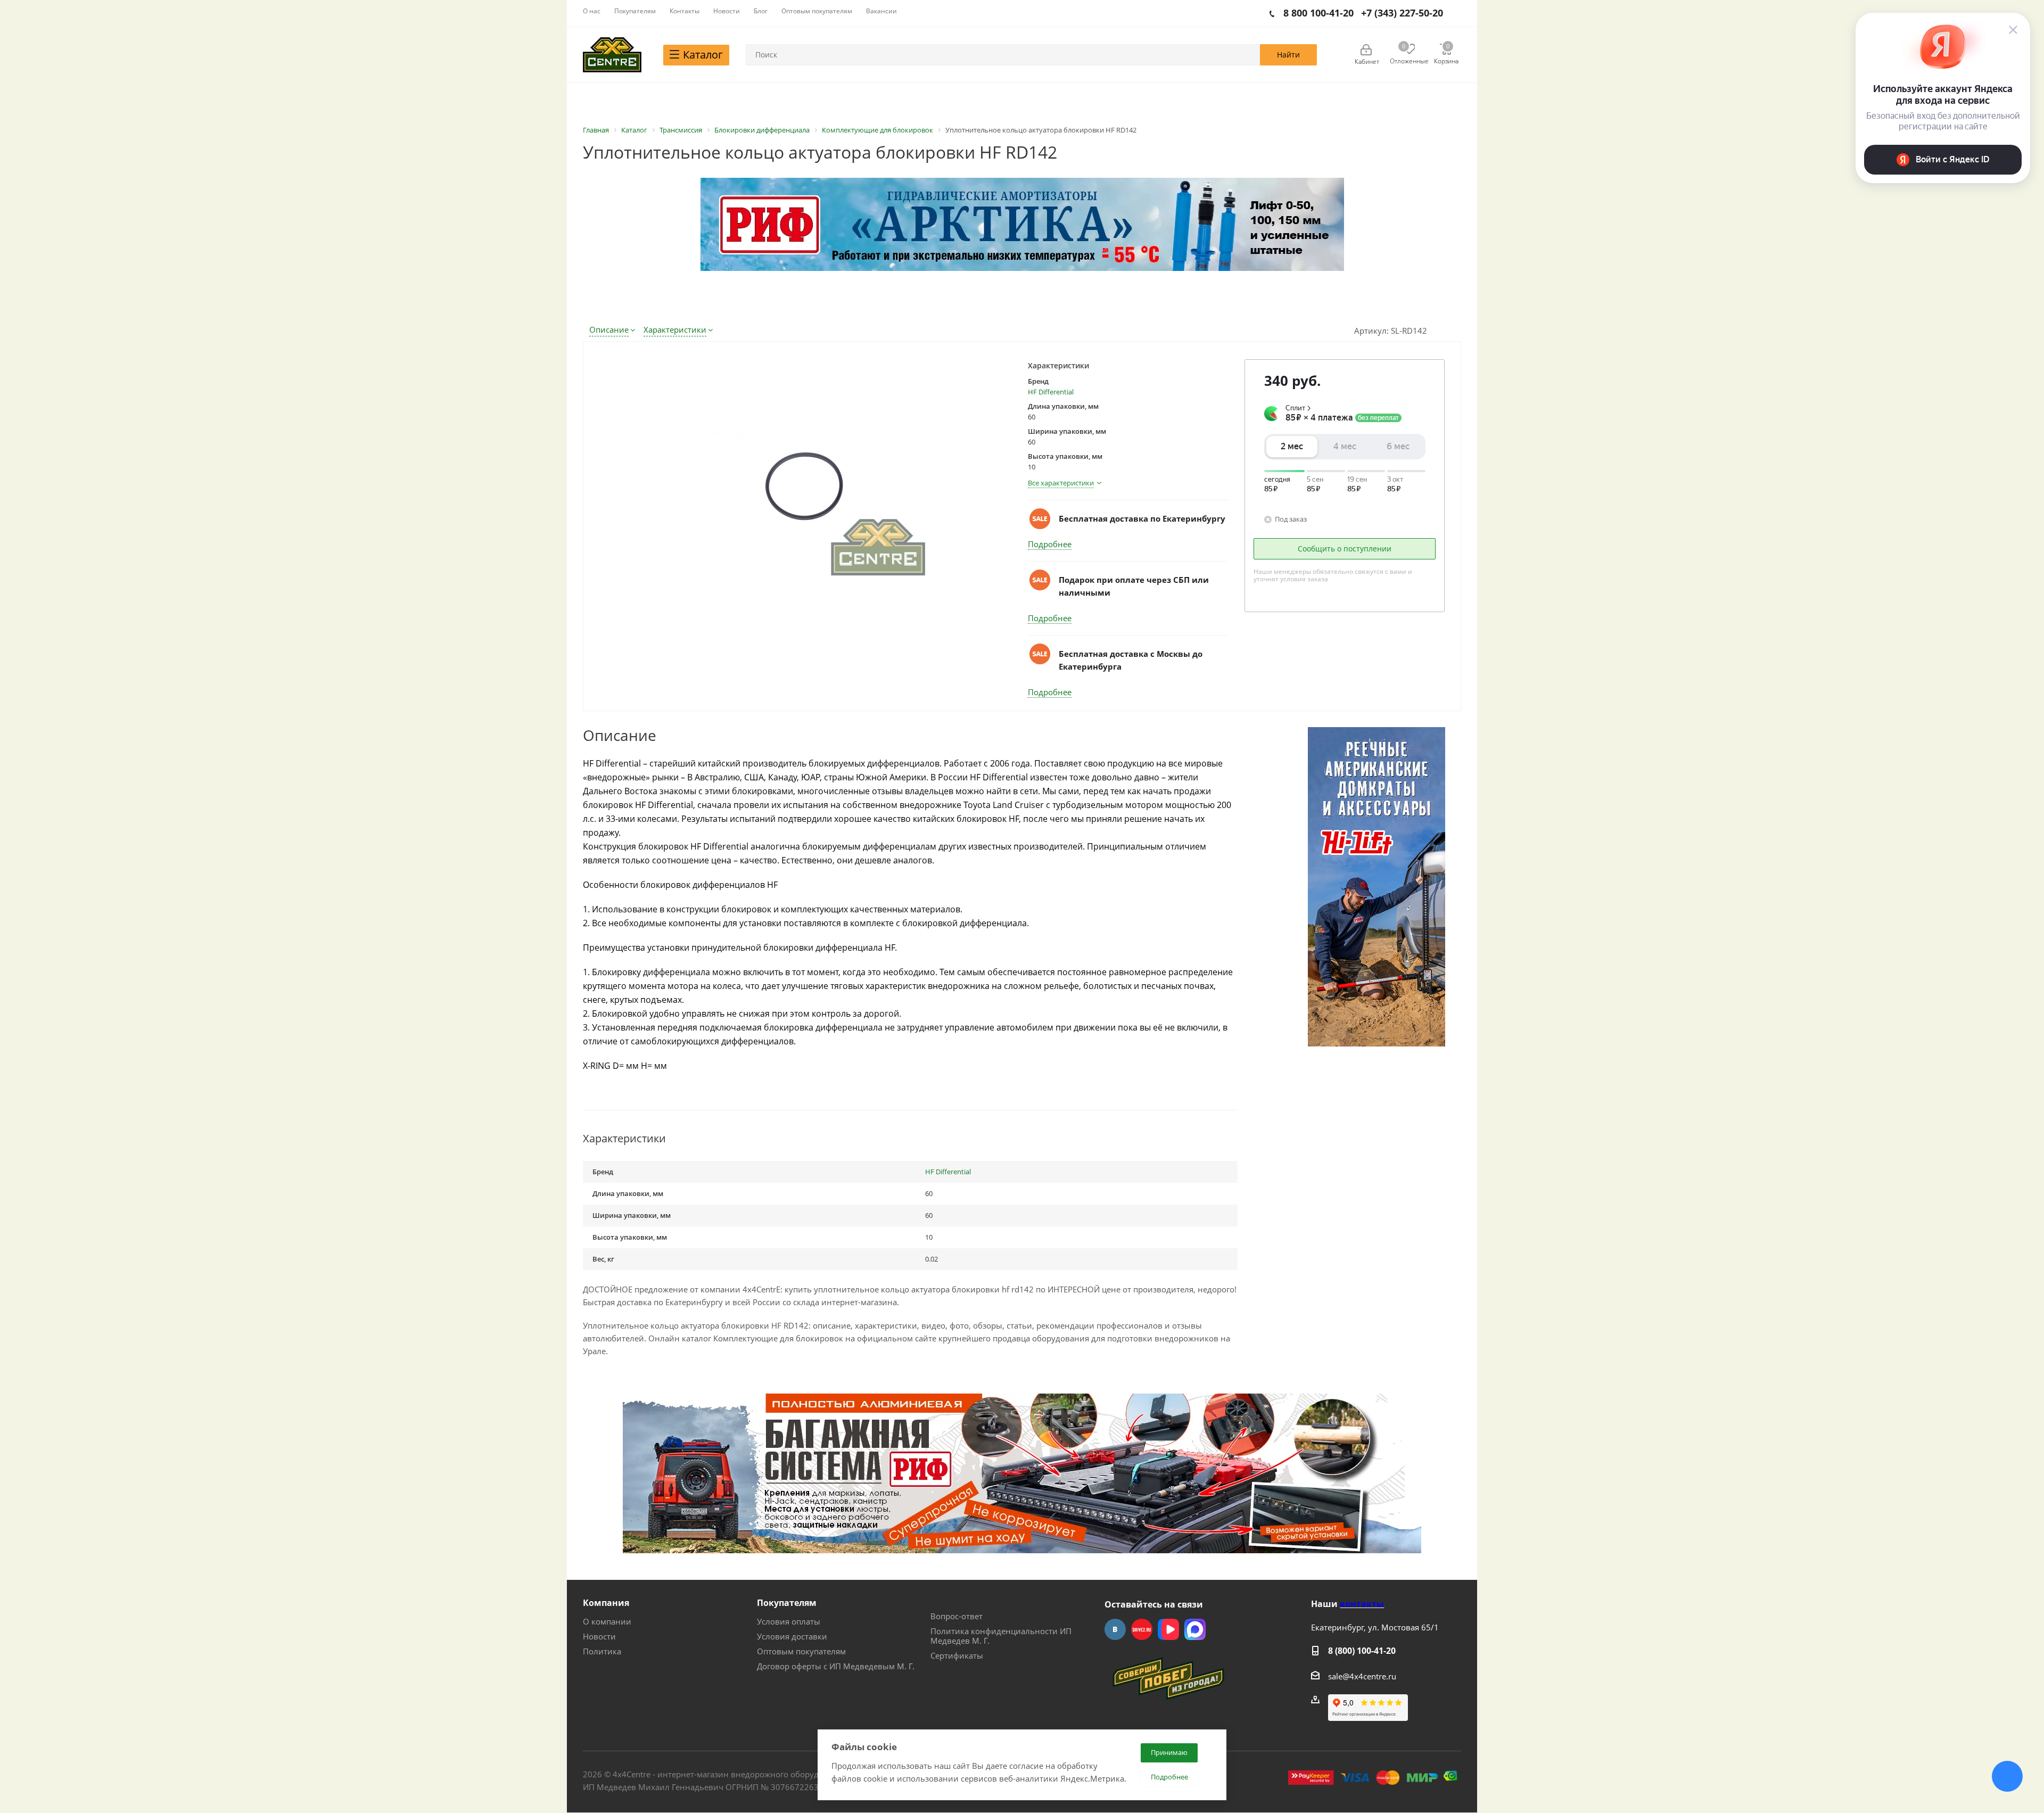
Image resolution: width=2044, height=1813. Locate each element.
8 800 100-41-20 (1318, 13)
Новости (599, 1636)
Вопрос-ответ (957, 1616)
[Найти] (1288, 55)
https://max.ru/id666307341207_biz (1195, 1629)
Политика (602, 1651)
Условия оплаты (789, 1621)
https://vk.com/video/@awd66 (1168, 1629)
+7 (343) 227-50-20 (1402, 13)
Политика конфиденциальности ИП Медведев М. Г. (1001, 1636)
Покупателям (787, 1603)
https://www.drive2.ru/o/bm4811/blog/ (1142, 1629)
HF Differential (1051, 392)
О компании (607, 1621)
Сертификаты (957, 1655)
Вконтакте (1115, 1629)
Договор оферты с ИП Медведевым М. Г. (836, 1666)
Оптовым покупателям (801, 1651)
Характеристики (675, 329)
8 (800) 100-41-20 (1362, 1651)
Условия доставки (792, 1636)
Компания (606, 1603)
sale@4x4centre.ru (1362, 1676)
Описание (609, 329)
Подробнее (1050, 544)
